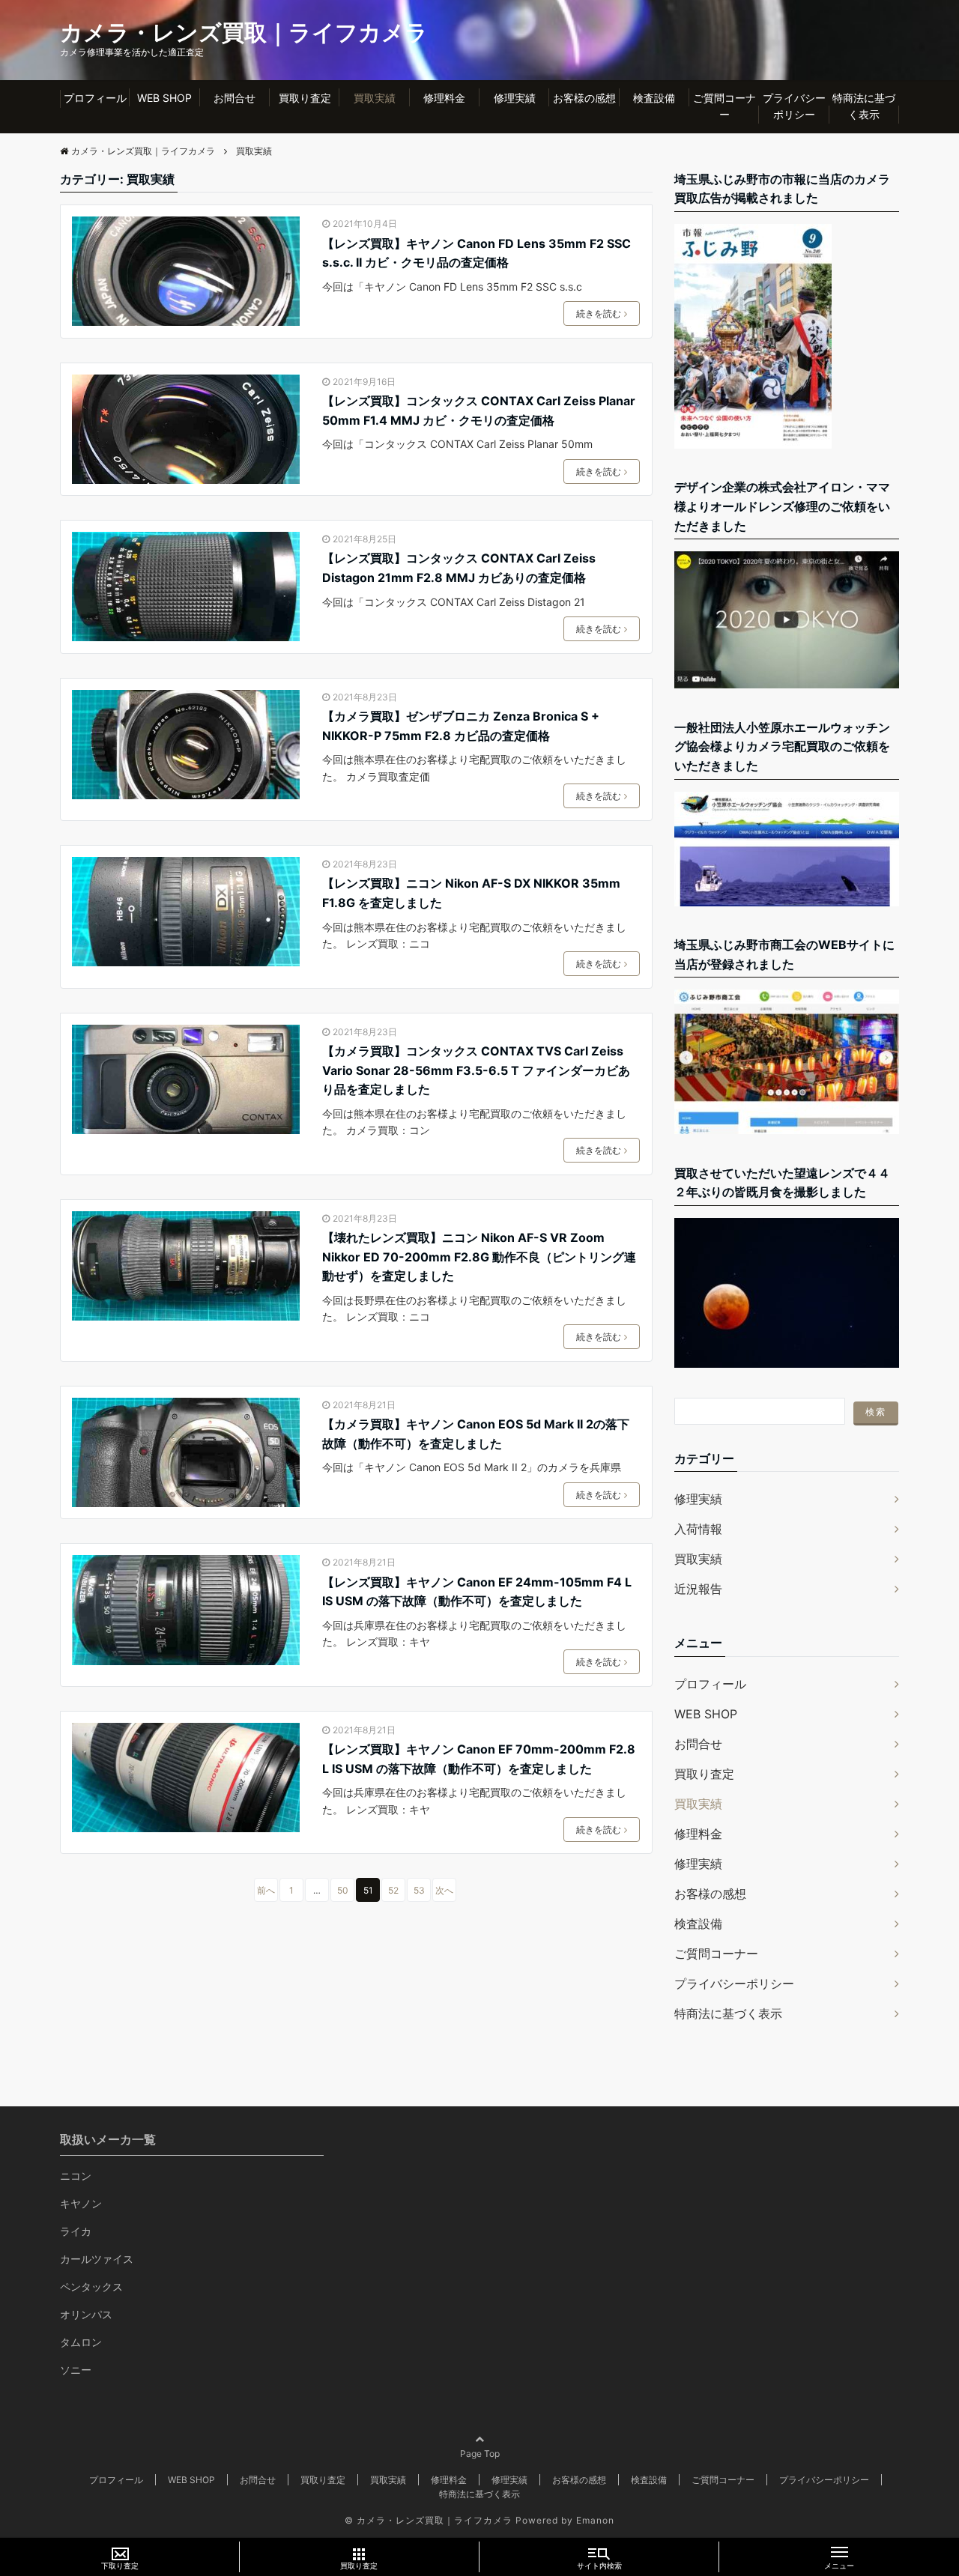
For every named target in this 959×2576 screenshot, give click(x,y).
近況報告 (698, 1589)
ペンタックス (91, 2286)
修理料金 (444, 98)
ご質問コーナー (724, 106)
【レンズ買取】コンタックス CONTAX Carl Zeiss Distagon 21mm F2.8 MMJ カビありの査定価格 (459, 568)
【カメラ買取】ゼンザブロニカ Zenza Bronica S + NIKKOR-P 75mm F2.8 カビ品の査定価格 (461, 726)
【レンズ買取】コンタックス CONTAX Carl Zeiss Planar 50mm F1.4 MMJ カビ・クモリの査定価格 (479, 410)
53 (419, 1890)
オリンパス (86, 2314)
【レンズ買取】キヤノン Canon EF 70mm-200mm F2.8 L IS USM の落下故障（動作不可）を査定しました (479, 1759)
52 (393, 1890)
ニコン (76, 2176)
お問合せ (235, 98)
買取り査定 (305, 98)
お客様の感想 (584, 98)
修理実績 (515, 98)
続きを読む (599, 313)
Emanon (595, 2520)
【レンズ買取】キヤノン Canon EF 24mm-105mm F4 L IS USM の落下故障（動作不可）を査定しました (477, 1592)
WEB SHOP (164, 98)
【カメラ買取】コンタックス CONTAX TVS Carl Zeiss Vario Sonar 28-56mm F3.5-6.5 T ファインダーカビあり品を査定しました (476, 1070)
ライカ (76, 2231)
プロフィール (95, 98)
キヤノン (81, 2203)
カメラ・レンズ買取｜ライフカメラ (244, 32)
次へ (444, 1890)
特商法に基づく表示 (864, 106)
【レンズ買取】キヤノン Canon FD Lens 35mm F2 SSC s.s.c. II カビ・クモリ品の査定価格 (477, 253)
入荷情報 (698, 1529)
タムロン (81, 2342)
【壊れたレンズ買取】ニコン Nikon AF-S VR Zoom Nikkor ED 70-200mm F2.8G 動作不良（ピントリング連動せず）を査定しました (479, 1257)
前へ (266, 1890)
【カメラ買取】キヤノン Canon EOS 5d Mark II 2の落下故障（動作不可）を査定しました (476, 1434)
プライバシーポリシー (794, 106)
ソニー (76, 2370)
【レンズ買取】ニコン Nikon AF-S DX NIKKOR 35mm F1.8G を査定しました (471, 893)
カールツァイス (97, 2259)
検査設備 (654, 98)
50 (343, 1890)
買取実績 (375, 98)
